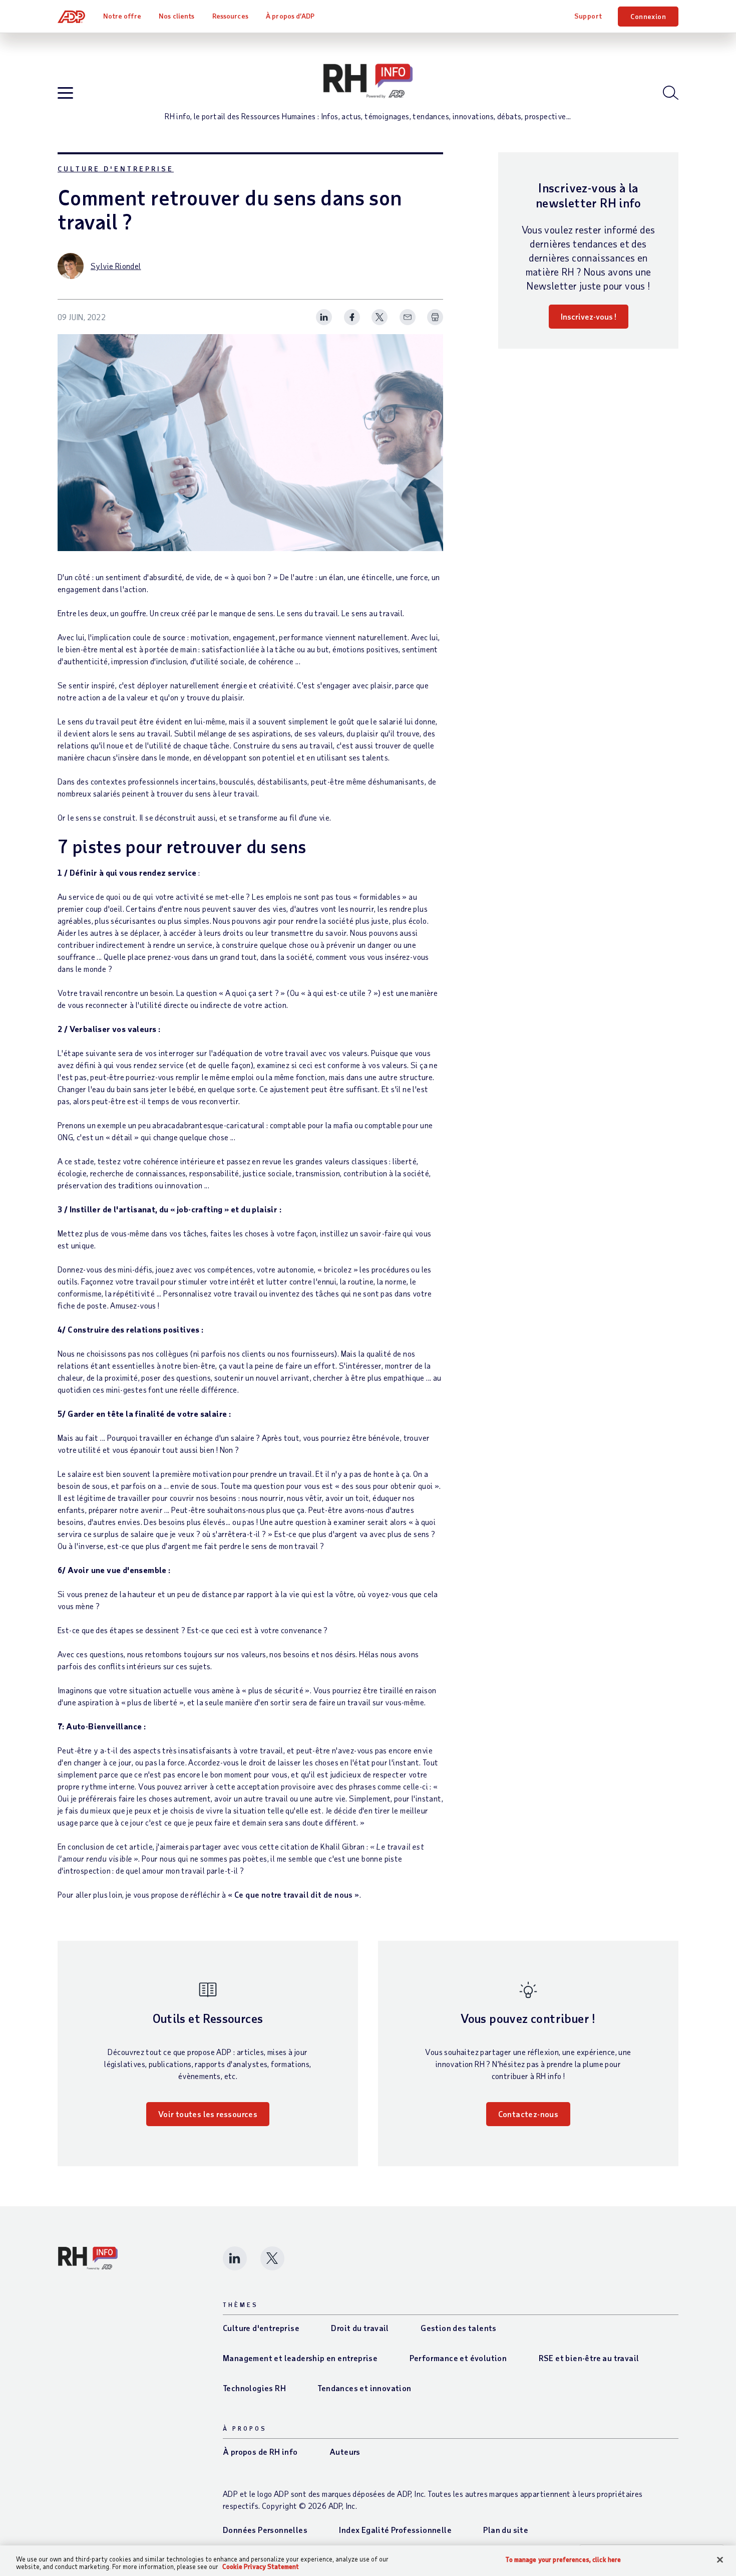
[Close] (720, 2560)
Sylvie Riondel (116, 266)
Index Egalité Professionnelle (395, 2530)
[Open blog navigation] (65, 93)
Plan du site (506, 2530)
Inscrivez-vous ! (589, 316)
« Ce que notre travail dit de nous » (293, 1894)
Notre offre (122, 16)
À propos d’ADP (290, 16)
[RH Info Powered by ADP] (368, 81)
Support (588, 16)
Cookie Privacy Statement (261, 2566)
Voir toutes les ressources (208, 2114)
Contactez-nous (528, 2114)
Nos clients (176, 16)
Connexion (648, 16)
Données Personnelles (265, 2530)
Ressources (230, 16)
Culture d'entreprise (116, 169)
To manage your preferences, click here (563, 2560)
